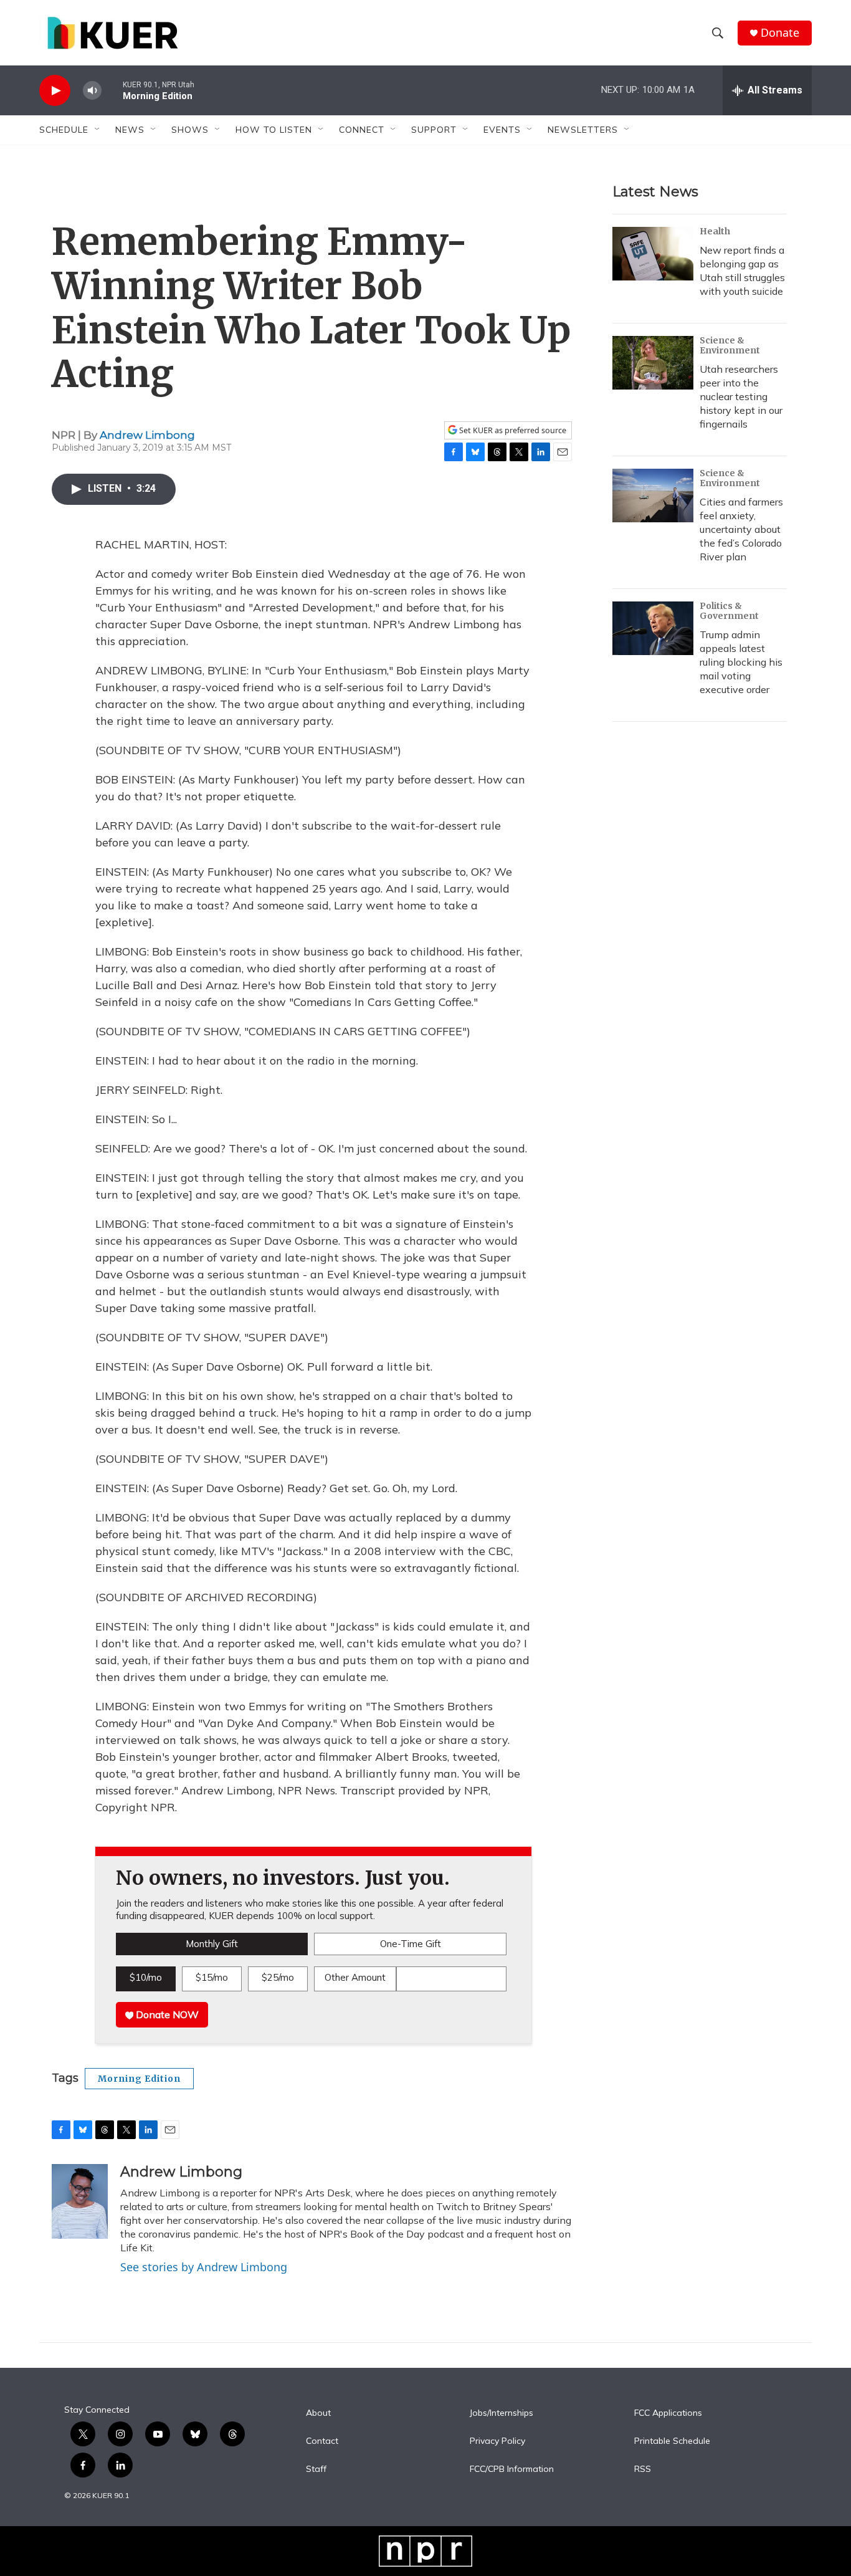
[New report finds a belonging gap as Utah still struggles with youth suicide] (653, 254)
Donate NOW (166, 2014)
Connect (362, 130)
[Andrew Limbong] (80, 2201)
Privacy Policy (497, 2441)
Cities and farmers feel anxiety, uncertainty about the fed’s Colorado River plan (741, 529)
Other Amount (355, 1977)
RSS (643, 2469)
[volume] (92, 91)
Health (715, 231)
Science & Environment (730, 345)
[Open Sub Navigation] (98, 130)
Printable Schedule (672, 2441)
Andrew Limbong (147, 435)
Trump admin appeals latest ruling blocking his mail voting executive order (741, 662)
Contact (322, 2441)
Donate (780, 33)
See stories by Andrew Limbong (204, 2267)
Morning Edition (139, 2079)
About (318, 2413)
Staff (316, 2469)
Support (434, 130)
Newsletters (583, 130)
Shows (190, 130)
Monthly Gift (212, 1944)
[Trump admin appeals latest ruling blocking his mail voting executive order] (653, 628)
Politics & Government (729, 611)
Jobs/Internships (502, 2413)
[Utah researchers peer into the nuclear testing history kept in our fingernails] (653, 363)
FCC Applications (668, 2413)
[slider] (112, 90)
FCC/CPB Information (512, 2469)
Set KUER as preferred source (512, 430)
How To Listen (274, 130)
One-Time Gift (411, 1944)
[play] (55, 91)
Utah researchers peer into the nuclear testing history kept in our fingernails (741, 396)
